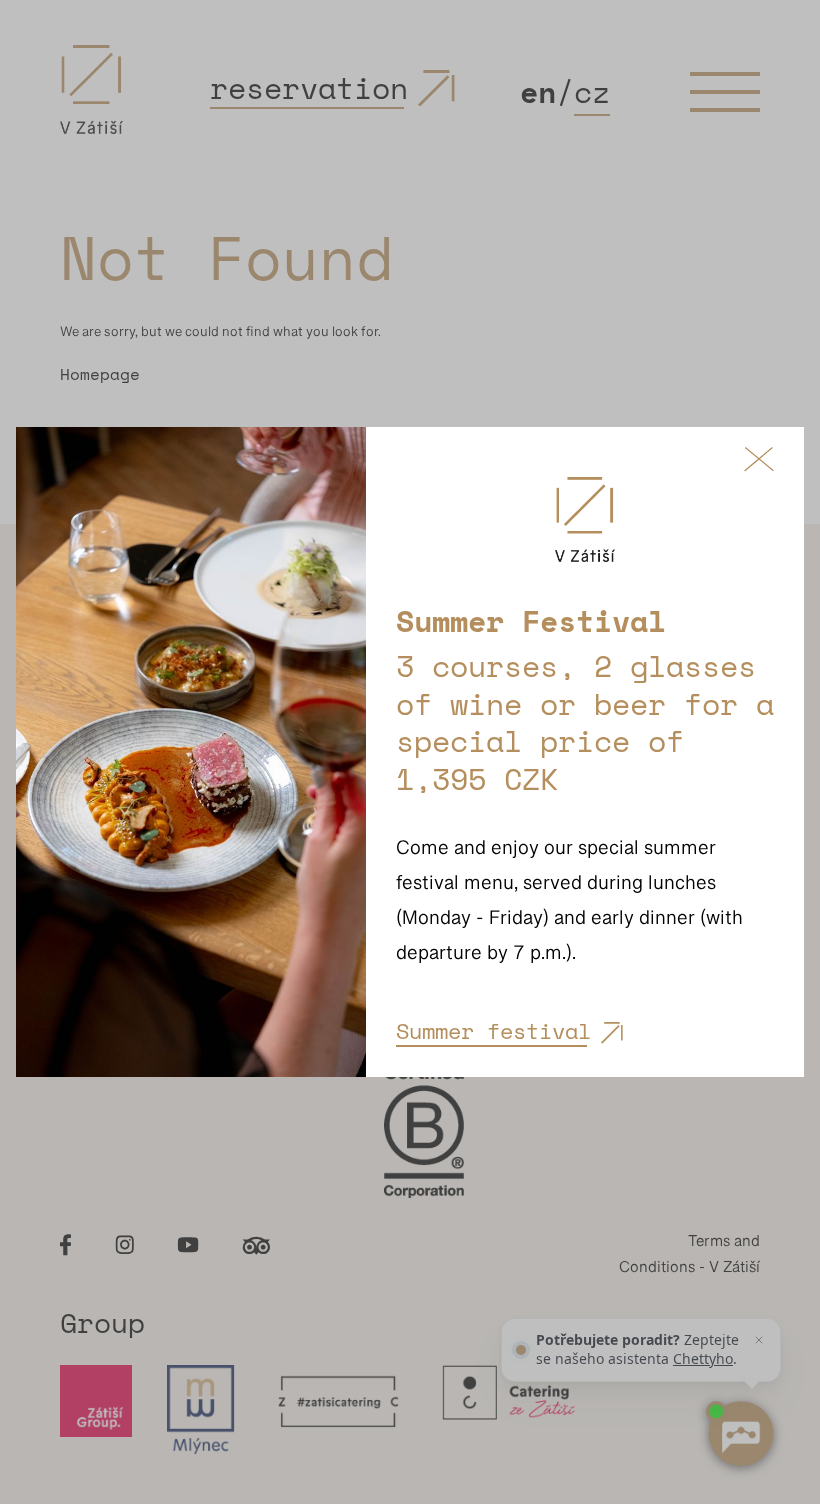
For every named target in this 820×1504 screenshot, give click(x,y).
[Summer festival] (191, 752)
